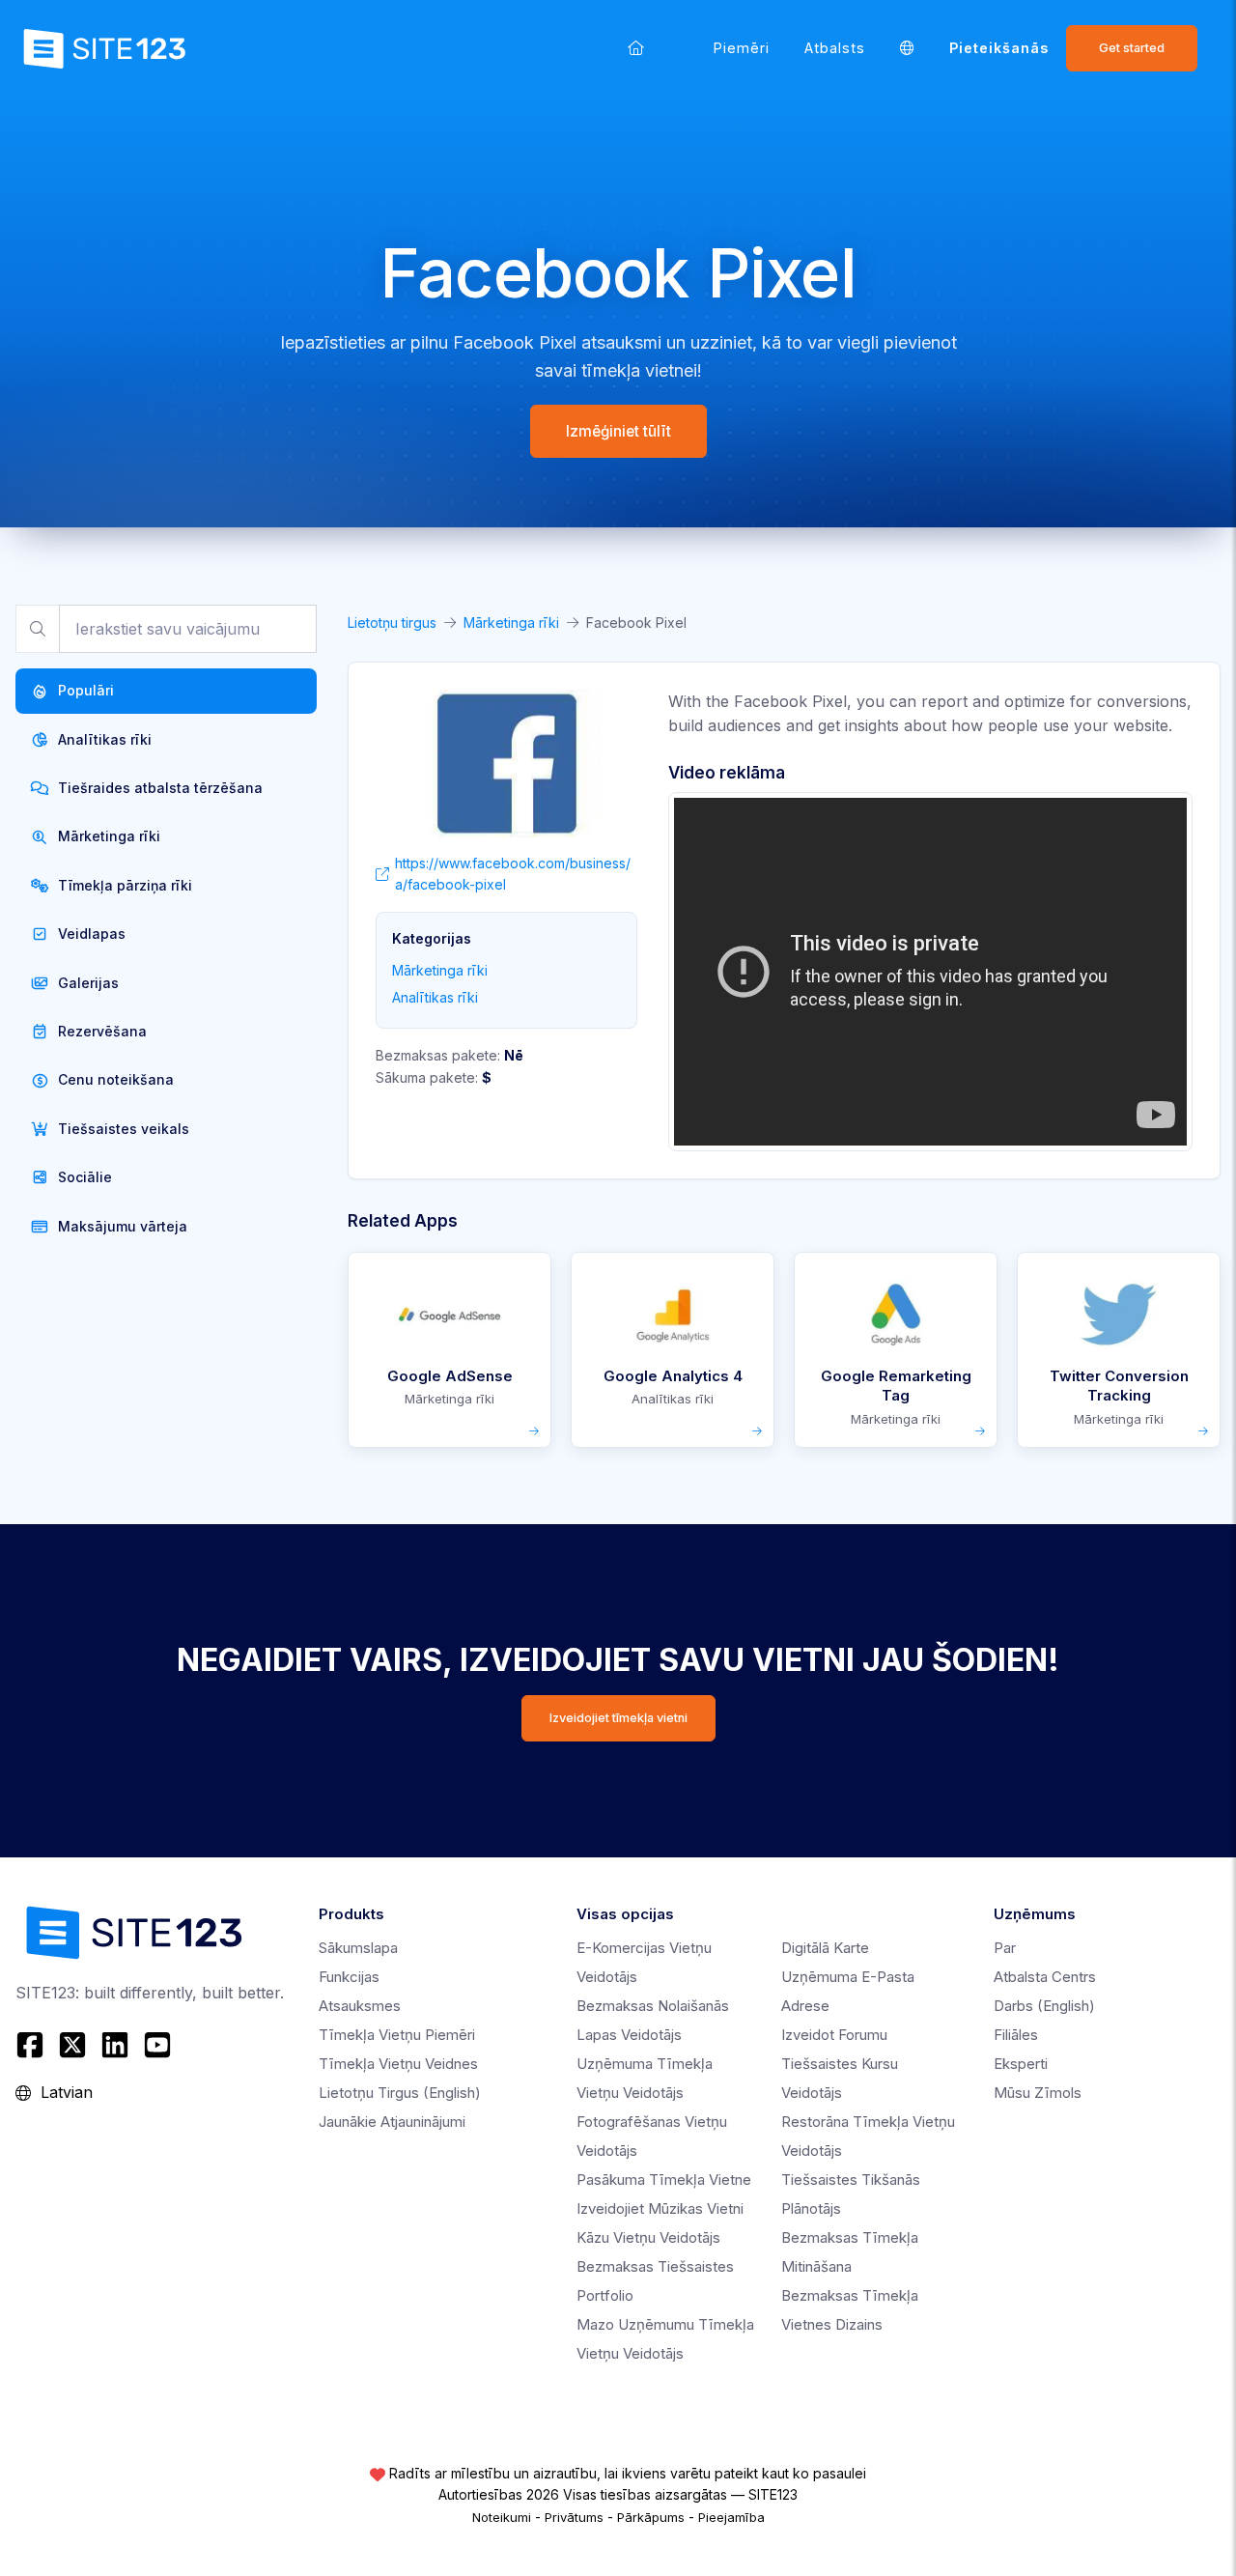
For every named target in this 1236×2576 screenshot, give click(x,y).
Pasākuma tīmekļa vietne (664, 2180)
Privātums (574, 2517)
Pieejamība (731, 2517)
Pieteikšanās (999, 48)
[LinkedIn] (115, 2045)
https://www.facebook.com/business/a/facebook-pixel (513, 874)
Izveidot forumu (834, 2035)
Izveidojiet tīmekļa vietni (618, 1718)
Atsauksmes (360, 2006)
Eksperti (1021, 2064)
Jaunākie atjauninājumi (392, 2122)
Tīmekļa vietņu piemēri (397, 2035)
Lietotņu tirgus (392, 623)
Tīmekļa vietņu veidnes (398, 2064)
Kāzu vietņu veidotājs (648, 2237)
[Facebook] (32, 2045)
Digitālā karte (825, 1948)
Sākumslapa (358, 1948)
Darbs (1044, 2006)
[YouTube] (157, 2045)
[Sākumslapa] (636, 48)
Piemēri (742, 48)
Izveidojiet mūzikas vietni (660, 2208)
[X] (72, 2045)
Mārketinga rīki (511, 623)
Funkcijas (349, 1977)
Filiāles (1016, 2035)
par (1005, 1948)
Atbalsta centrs (1045, 1977)
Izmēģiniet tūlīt (618, 431)
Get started (1132, 48)
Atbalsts (835, 48)
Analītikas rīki (435, 997)
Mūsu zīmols (1038, 2093)
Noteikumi (502, 2517)
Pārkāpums (651, 2517)
